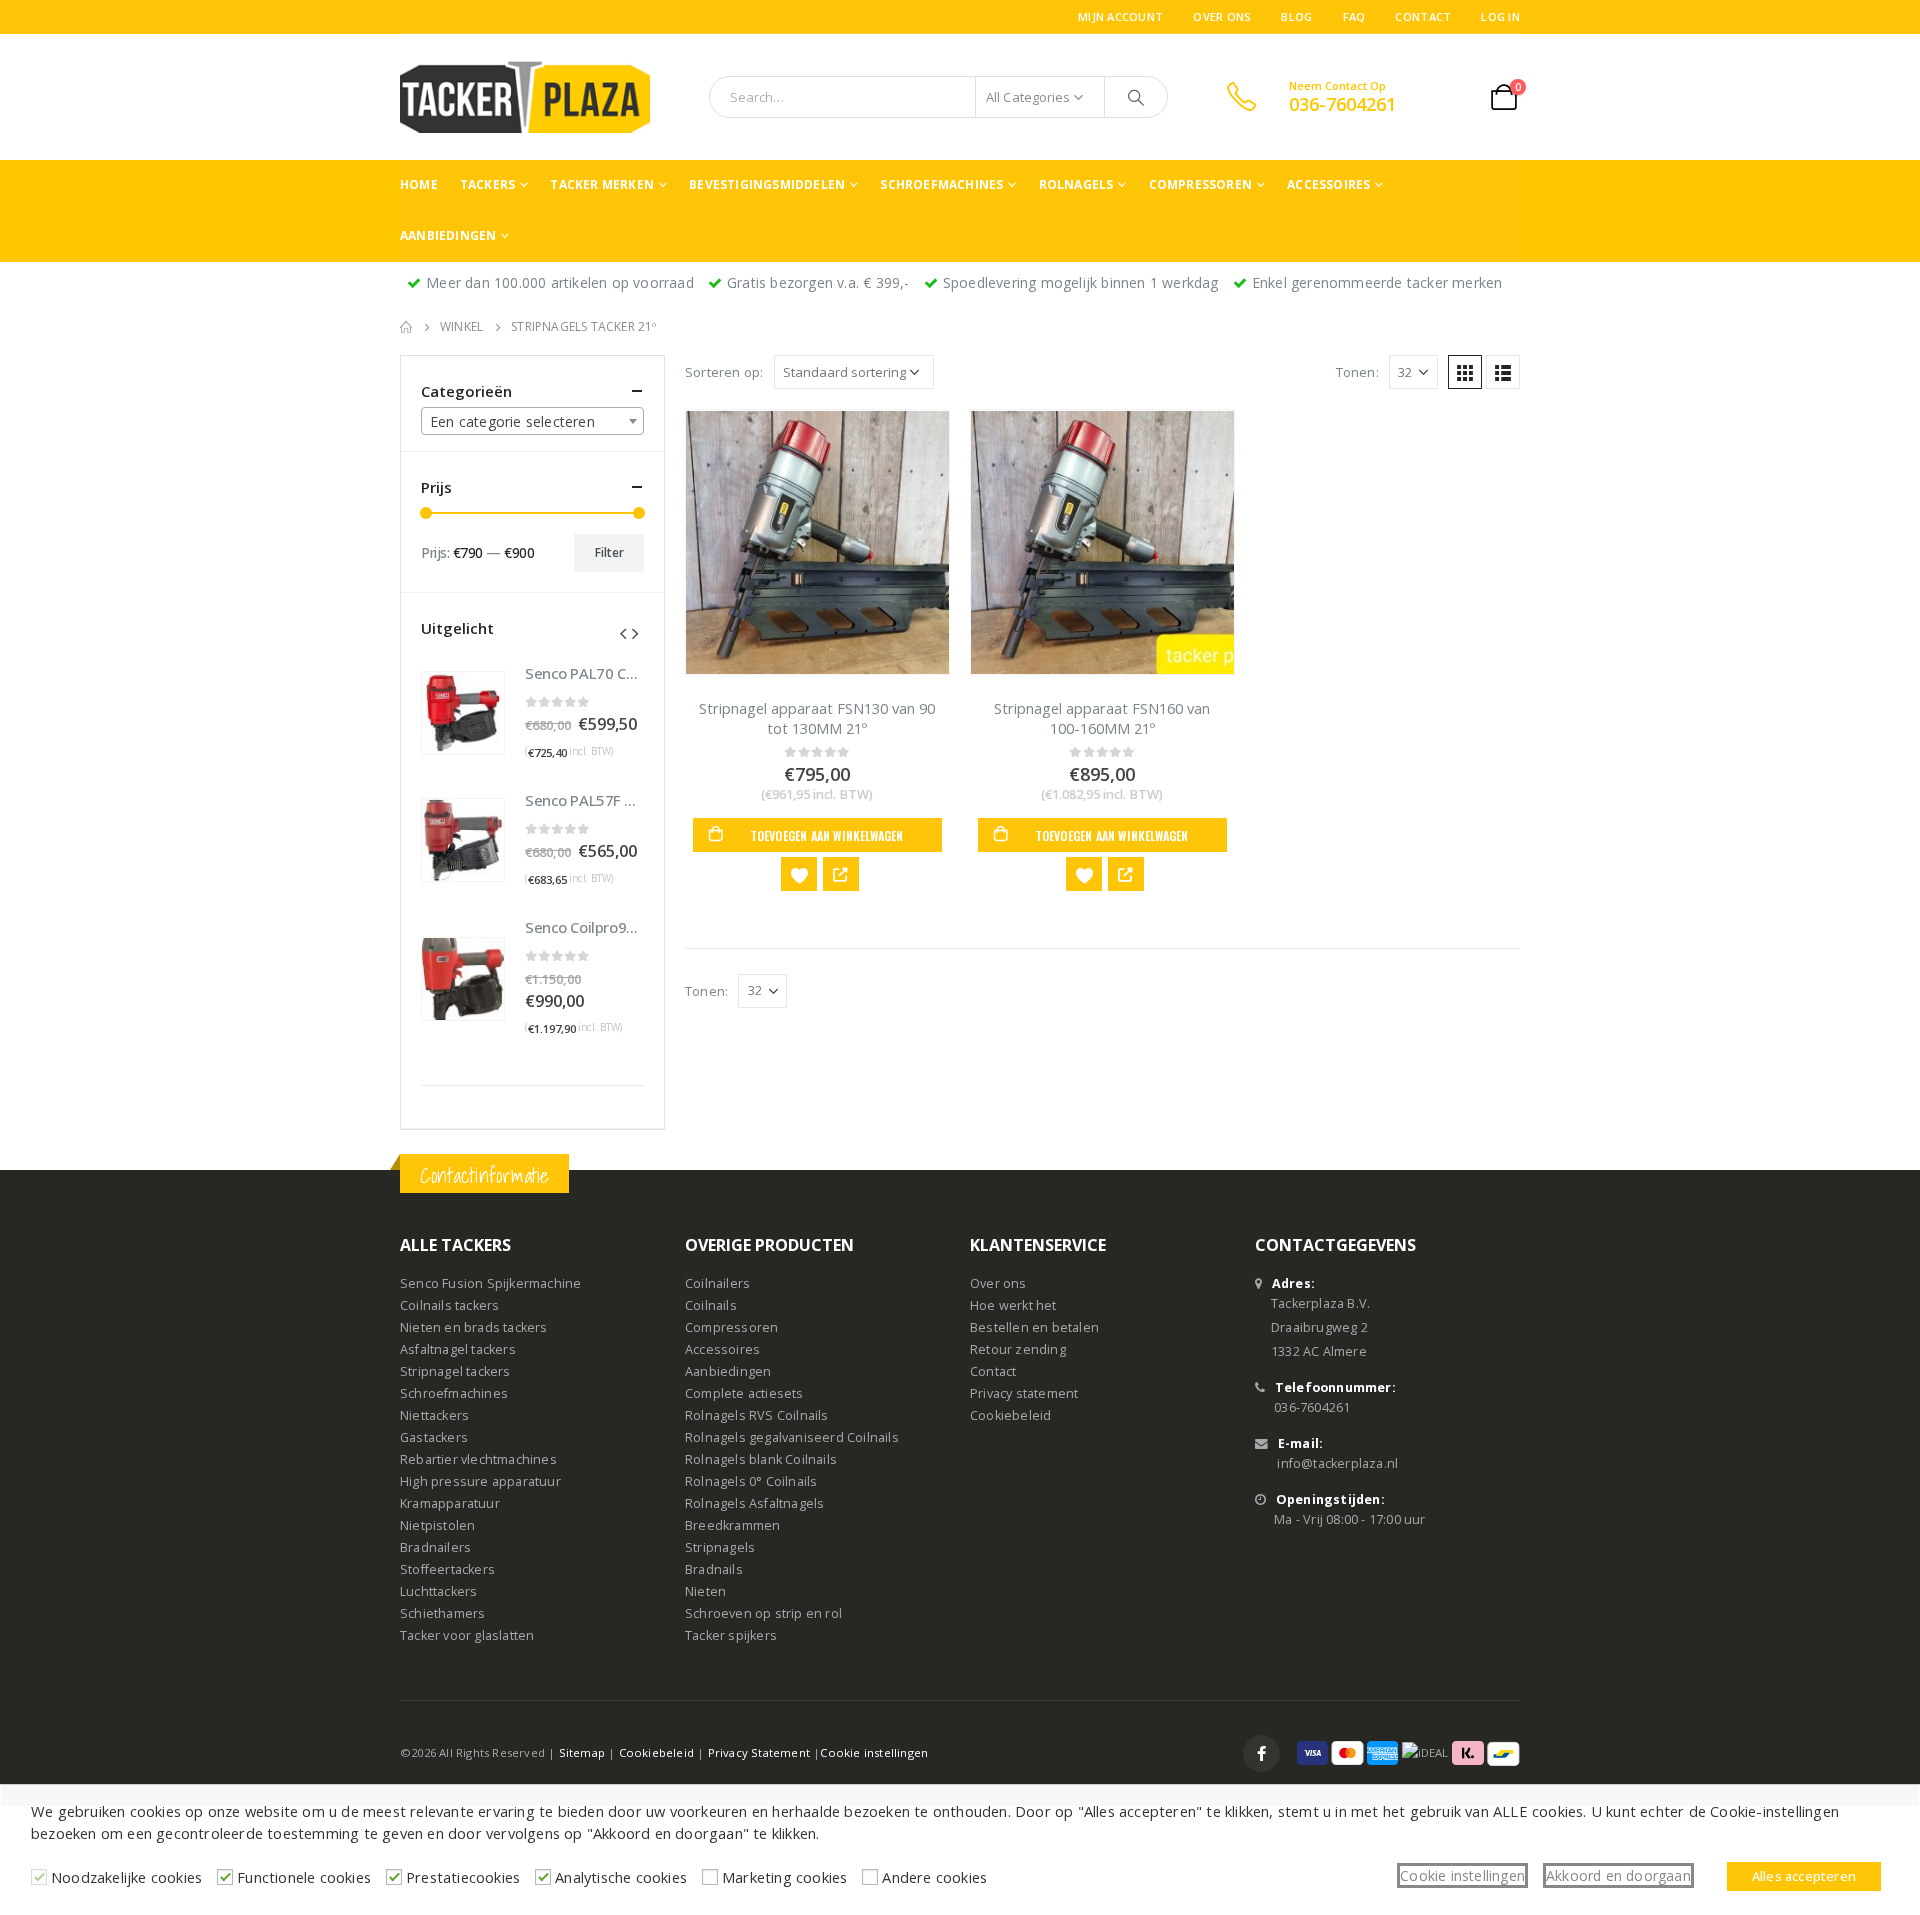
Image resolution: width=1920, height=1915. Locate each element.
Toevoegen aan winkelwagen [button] (827, 835)
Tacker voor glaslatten (467, 1635)
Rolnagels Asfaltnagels (754, 1503)
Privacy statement (1024, 1393)
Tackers (487, 184)
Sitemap (582, 1752)
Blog (1296, 16)
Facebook (1261, 1753)
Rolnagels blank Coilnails (761, 1459)
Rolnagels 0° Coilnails (751, 1481)
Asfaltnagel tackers (458, 1349)
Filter (609, 552)
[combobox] (532, 421)
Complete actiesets (744, 1393)
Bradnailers (435, 1547)
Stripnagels (720, 1547)
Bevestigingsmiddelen (767, 184)
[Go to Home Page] (406, 327)
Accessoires (1328, 184)
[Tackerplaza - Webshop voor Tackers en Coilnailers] (525, 97)
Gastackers (434, 1437)
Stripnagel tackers (455, 1371)
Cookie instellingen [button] (1462, 1875)
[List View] (1503, 372)
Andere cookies (934, 1877)
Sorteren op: (724, 372)
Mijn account (1120, 16)
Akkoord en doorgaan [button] (1618, 1875)
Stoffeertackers (447, 1569)
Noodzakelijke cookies (126, 1877)
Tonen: (1357, 372)
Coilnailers (717, 1283)
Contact (1423, 16)
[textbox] (532, 422)
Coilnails (711, 1305)
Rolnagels (1076, 184)
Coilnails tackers (449, 1305)
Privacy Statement (759, 1752)
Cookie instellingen (874, 1752)
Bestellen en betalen (1034, 1327)
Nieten (705, 1591)
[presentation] (623, 632)
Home (419, 184)
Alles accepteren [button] (1804, 1876)
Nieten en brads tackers (474, 1327)
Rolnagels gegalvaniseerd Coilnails (792, 1437)
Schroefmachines (941, 184)
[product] (817, 542)
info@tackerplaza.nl (1337, 1463)
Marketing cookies (784, 1877)
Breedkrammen (732, 1525)
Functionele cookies (304, 1877)
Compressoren (1200, 184)
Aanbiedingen (448, 235)
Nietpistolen (437, 1525)
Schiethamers (442, 1613)
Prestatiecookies (463, 1877)
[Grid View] (1465, 372)
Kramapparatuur (450, 1503)
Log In (1500, 16)
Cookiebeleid (1010, 1415)
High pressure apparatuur (480, 1481)
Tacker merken (602, 184)
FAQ (1354, 16)
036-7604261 (1312, 1407)
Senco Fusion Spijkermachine (490, 1283)
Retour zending (1018, 1349)
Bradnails (714, 1569)
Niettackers (434, 1415)
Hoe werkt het (1013, 1305)
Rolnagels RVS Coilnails (757, 1415)
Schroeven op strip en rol (763, 1613)
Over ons (1222, 16)
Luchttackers (438, 1591)
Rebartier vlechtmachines (478, 1459)
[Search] (1136, 97)
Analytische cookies (621, 1877)
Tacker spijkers (731, 1635)
